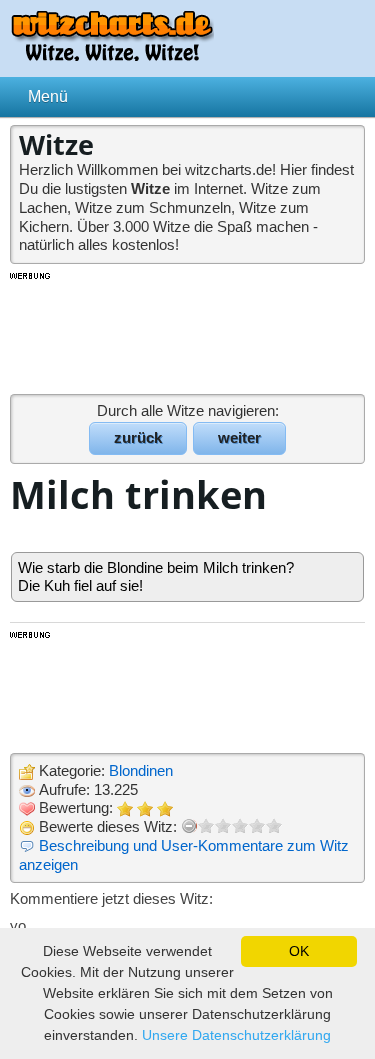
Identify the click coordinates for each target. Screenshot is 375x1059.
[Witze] (112, 55)
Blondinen (141, 770)
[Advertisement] (188, 332)
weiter (239, 437)
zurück (138, 437)
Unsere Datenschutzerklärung (236, 1035)
